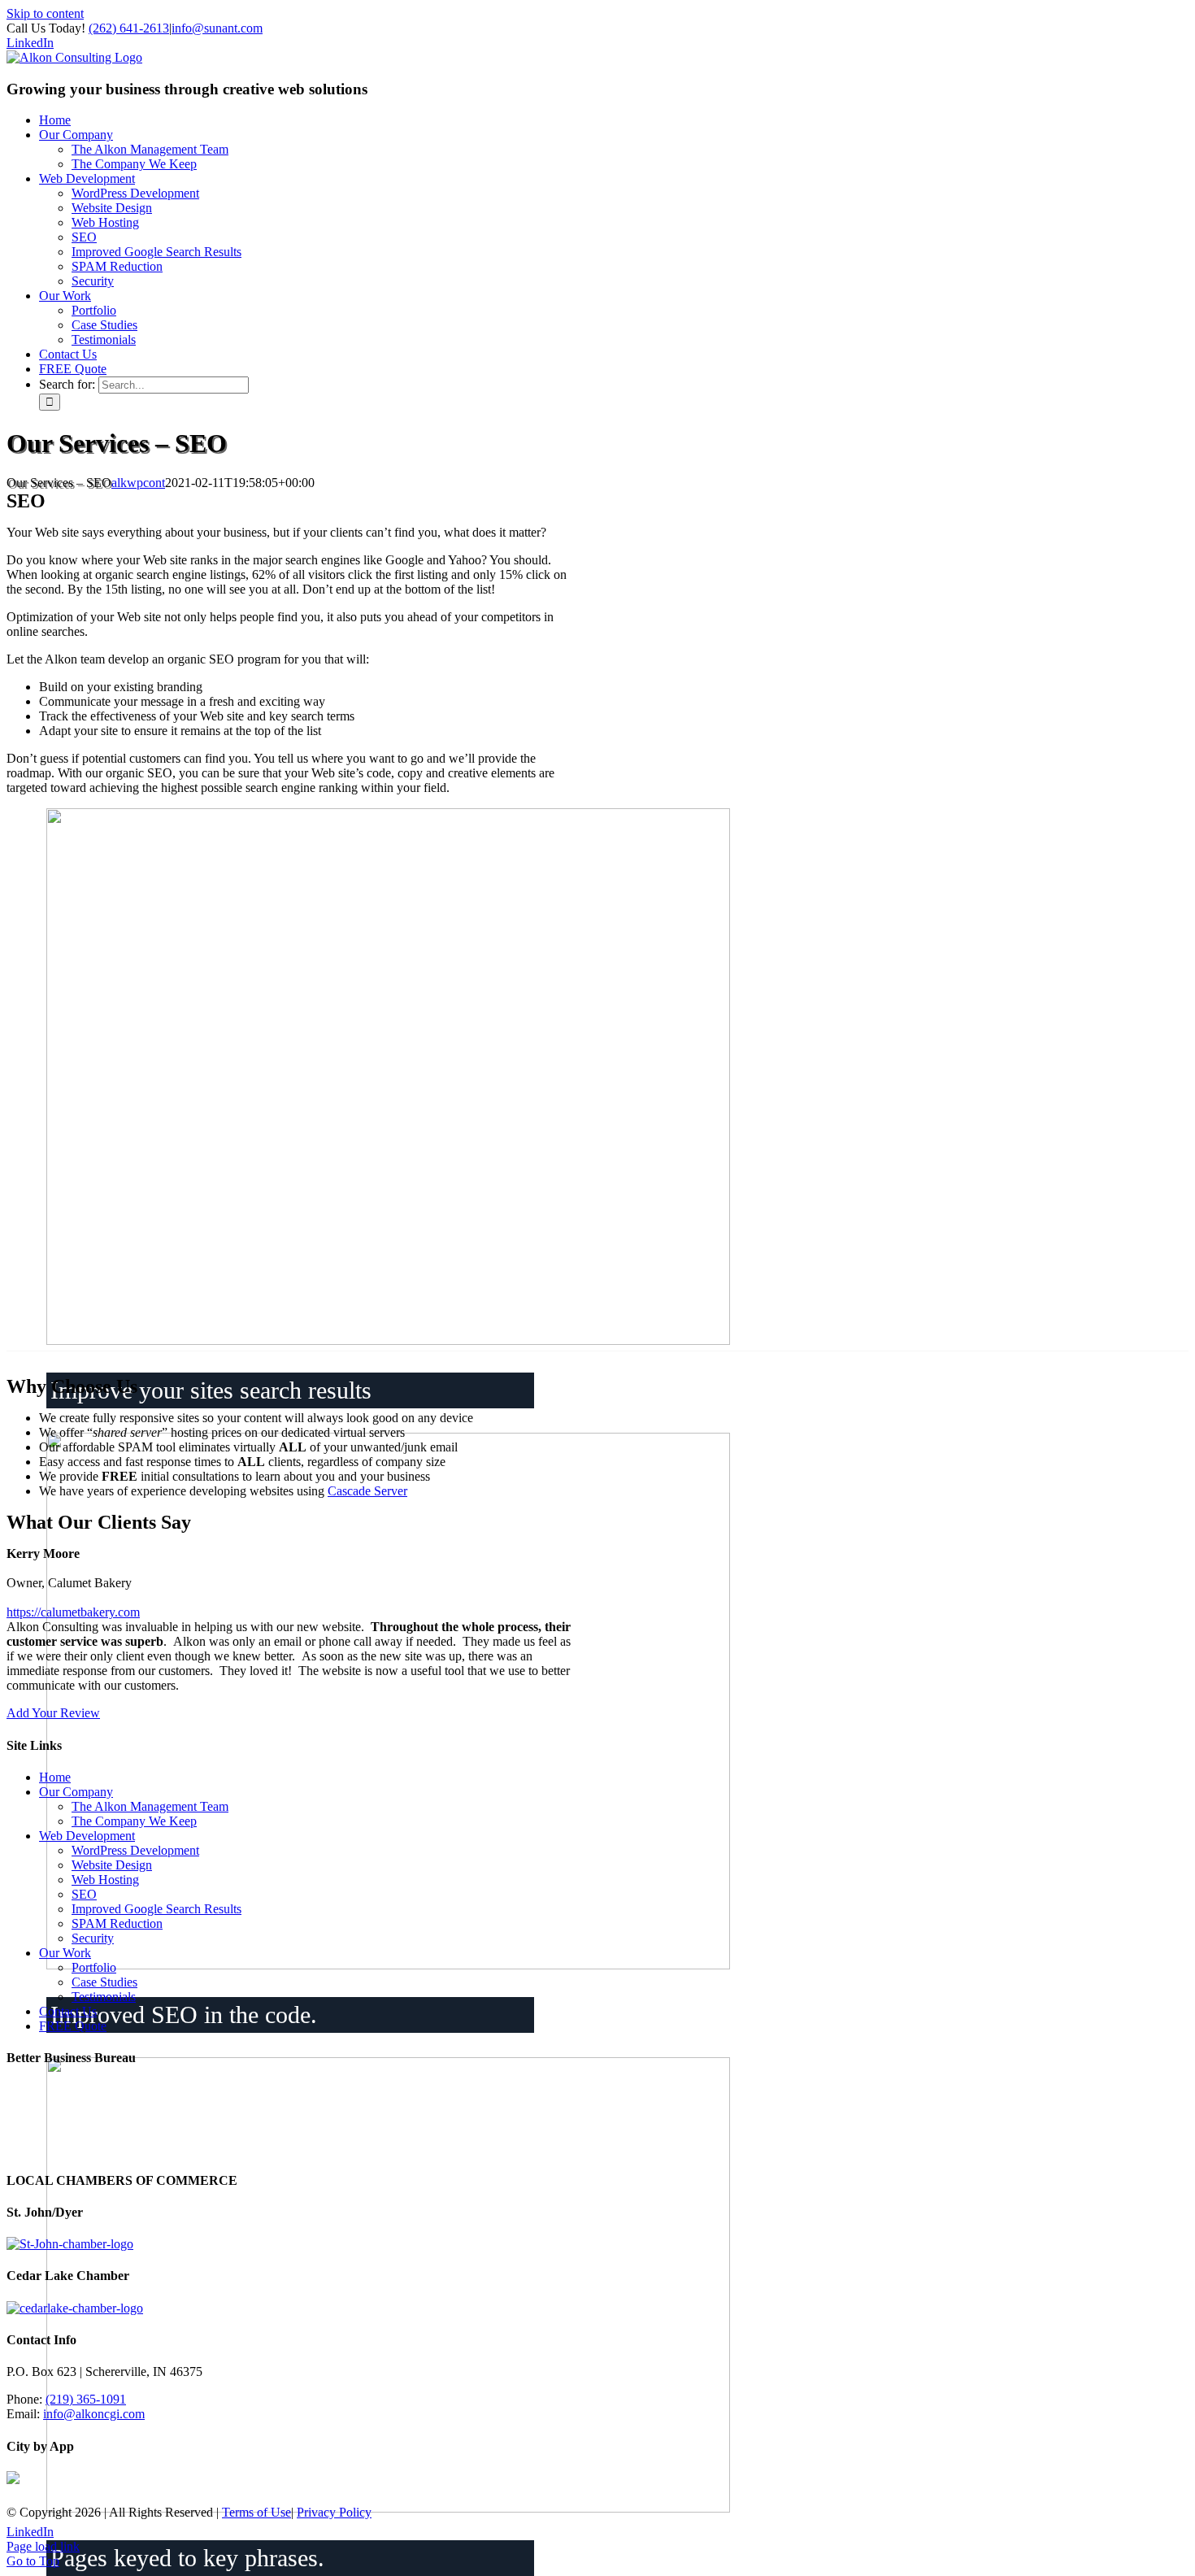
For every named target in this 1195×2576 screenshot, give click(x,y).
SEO (84, 1894)
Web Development (87, 1836)
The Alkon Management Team (150, 1806)
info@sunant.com (217, 28)
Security (93, 1938)
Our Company (76, 1792)
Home (55, 1777)
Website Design (112, 1865)
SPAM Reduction (117, 1923)
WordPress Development (135, 1850)
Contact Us (68, 2011)
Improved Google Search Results (156, 1909)
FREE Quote (73, 2026)
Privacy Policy (334, 2512)
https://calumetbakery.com (73, 1612)
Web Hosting (105, 1880)
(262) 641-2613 (129, 28)
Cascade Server (367, 1491)
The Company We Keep (134, 1821)
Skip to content (45, 13)
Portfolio (94, 1967)
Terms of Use (256, 2512)
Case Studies (104, 1982)
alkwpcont (138, 483)
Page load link (43, 2546)
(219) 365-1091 (86, 2399)
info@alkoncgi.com (94, 2414)
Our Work (65, 1953)
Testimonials (104, 1997)
